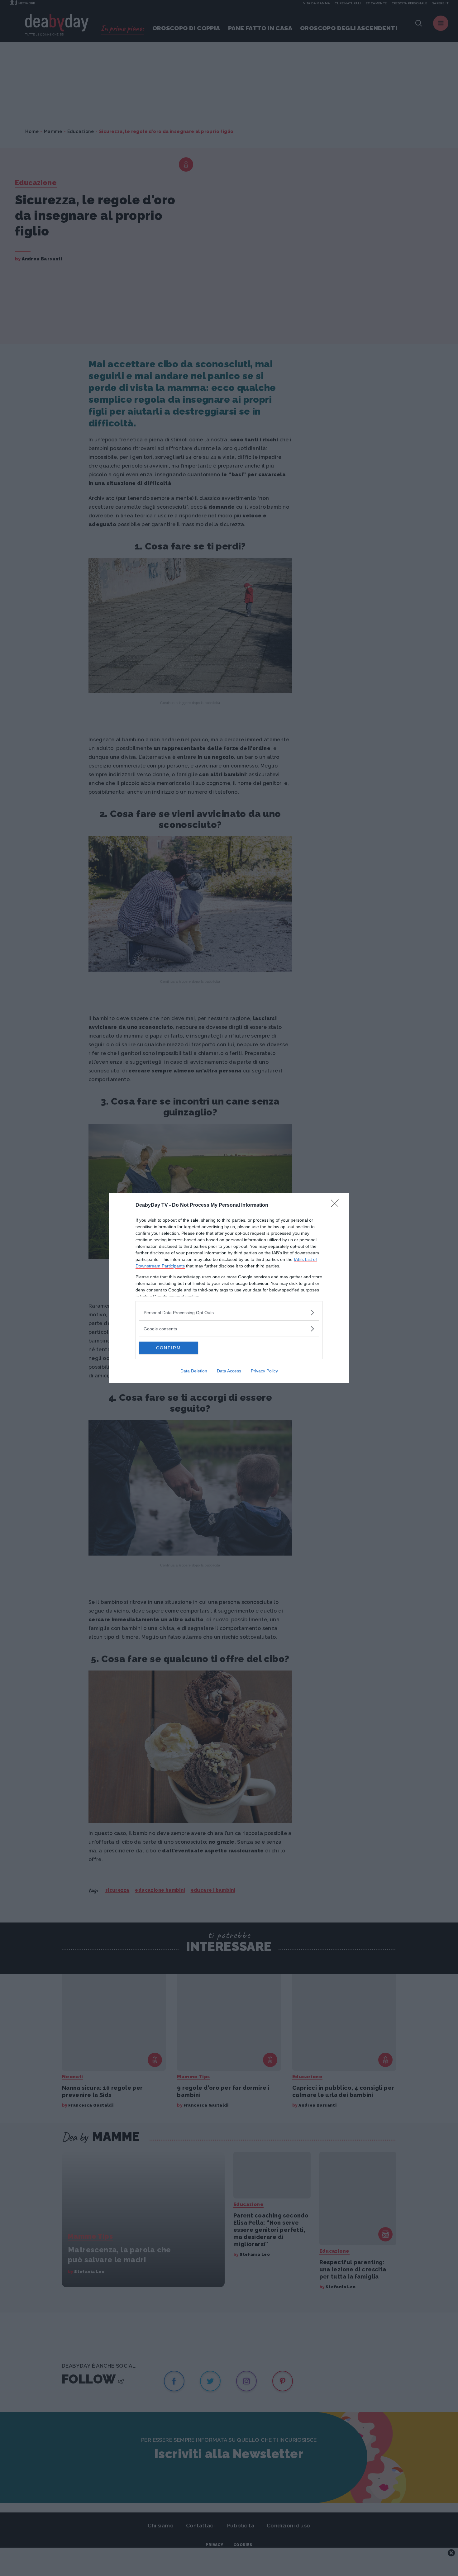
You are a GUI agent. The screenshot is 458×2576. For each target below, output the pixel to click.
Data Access (229, 1371)
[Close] (337, 1205)
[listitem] (229, 1312)
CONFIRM (169, 1348)
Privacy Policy (264, 1371)
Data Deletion (194, 1371)
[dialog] (229, 1288)
